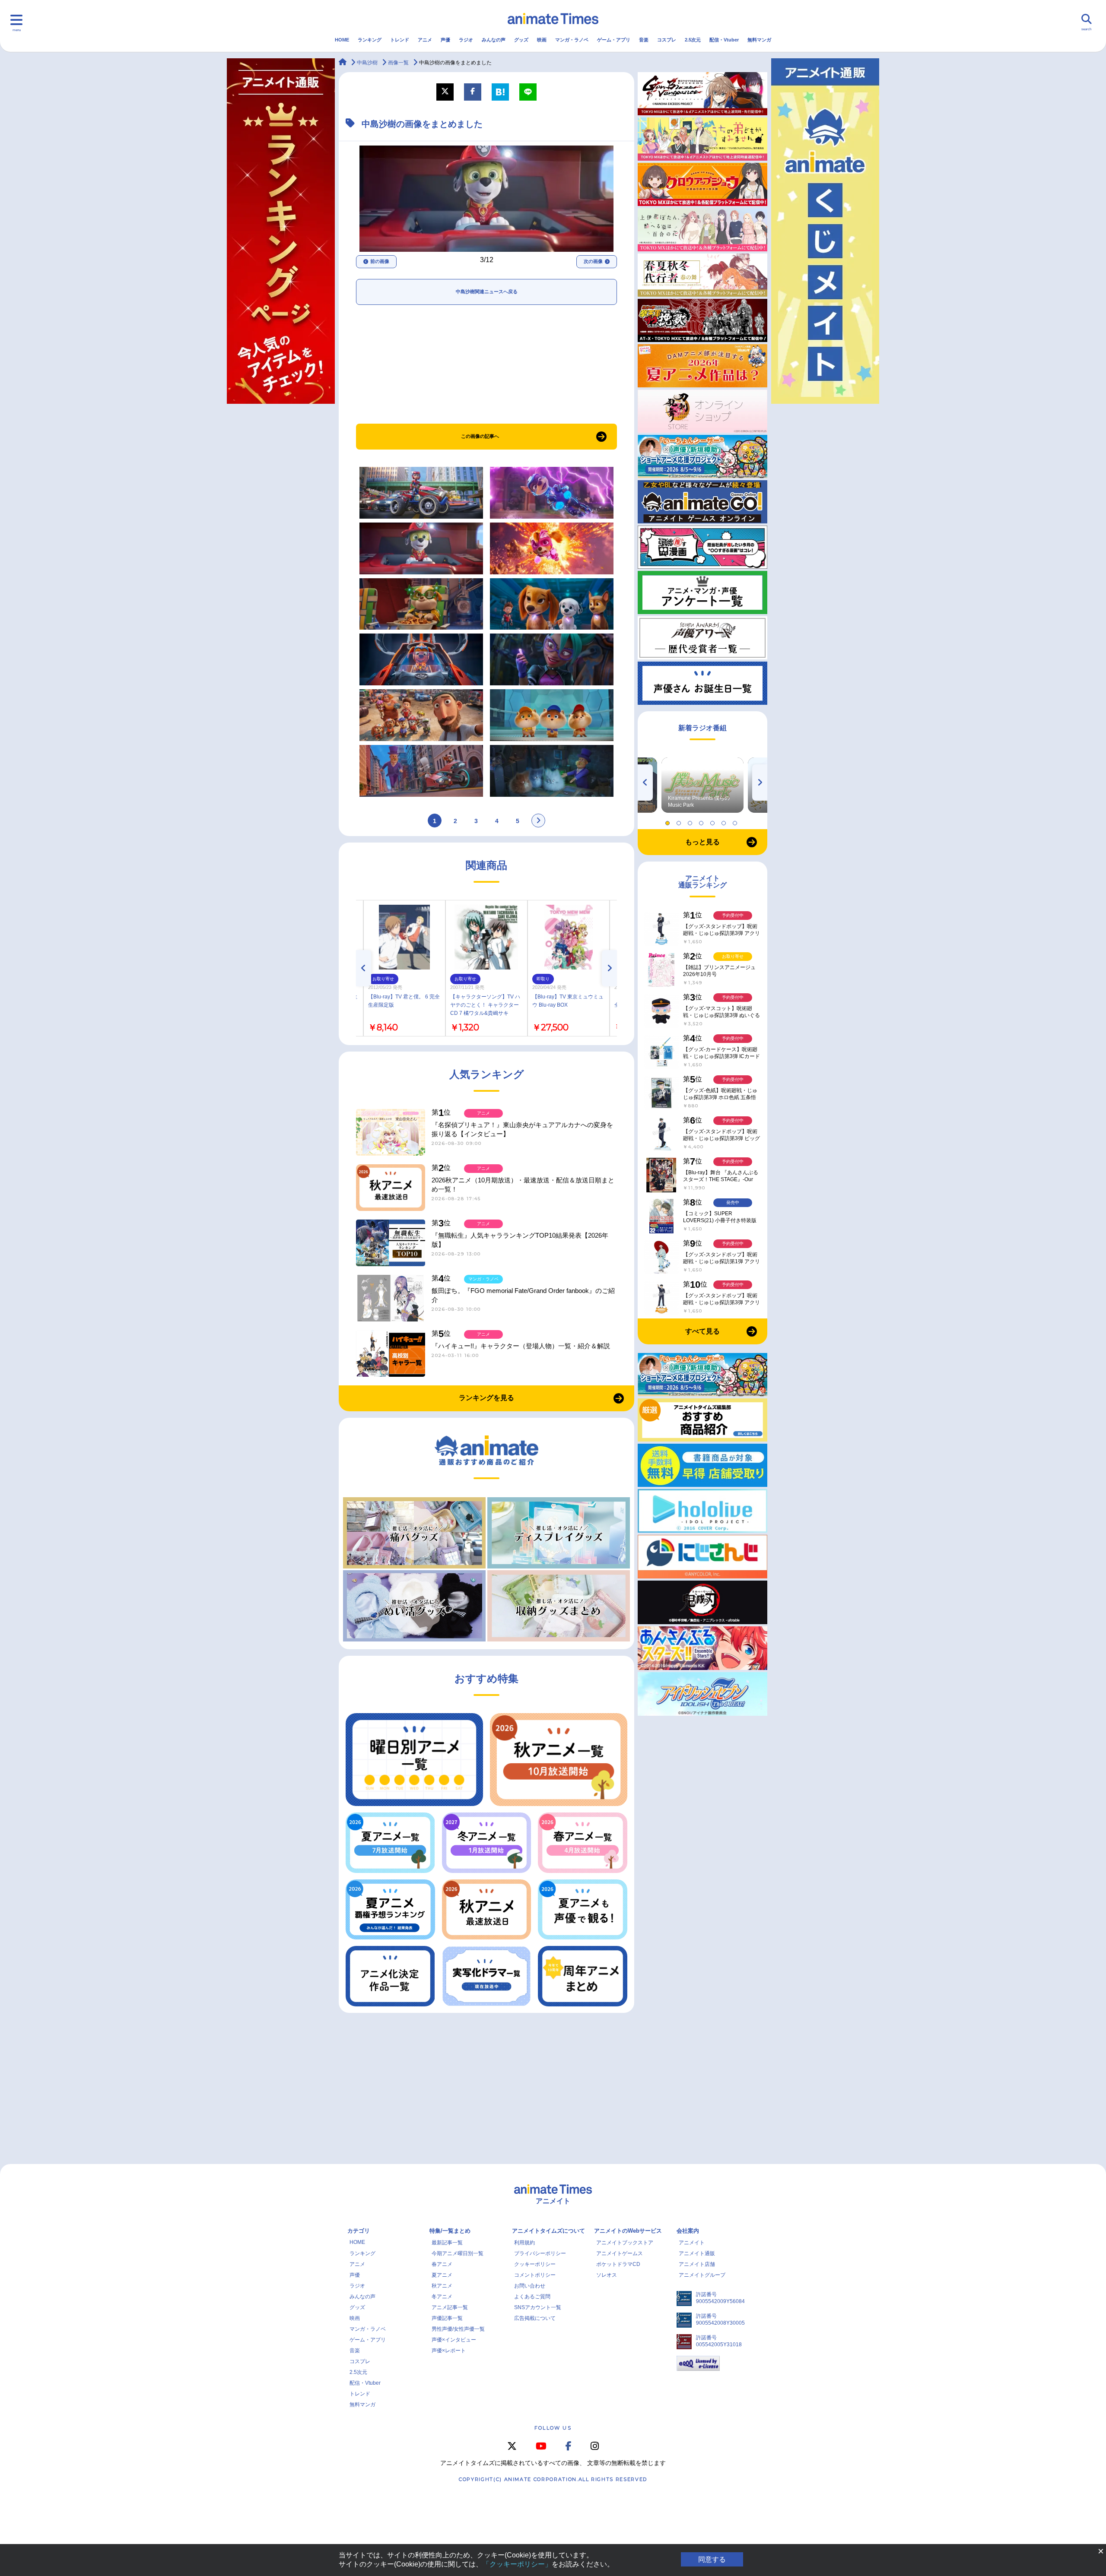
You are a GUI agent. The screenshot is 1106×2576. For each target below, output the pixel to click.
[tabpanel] (702, 785)
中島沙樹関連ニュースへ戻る (487, 292)
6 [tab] (725, 821)
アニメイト (692, 2243)
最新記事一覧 (447, 2243)
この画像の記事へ (480, 436)
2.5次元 (693, 40)
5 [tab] (714, 821)
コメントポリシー (535, 2275)
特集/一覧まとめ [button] (450, 2231)
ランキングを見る (486, 1398)
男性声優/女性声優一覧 (458, 2329)
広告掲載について (535, 2318)
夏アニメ (442, 2275)
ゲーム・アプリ (614, 40)
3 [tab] (691, 821)
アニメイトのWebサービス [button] (628, 2231)
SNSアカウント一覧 (538, 2307)
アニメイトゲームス (620, 2253)
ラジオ (466, 40)
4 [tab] (702, 821)
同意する (712, 2559)
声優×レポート (449, 2351)
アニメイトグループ (702, 2275)
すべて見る (702, 1331)
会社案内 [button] (688, 2231)
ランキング (370, 40)
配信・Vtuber (724, 40)
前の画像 (380, 261)
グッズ (521, 40)
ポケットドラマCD (618, 2264)
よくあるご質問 (532, 2297)
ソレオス (607, 2275)
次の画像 (593, 261)
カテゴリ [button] (359, 2231)
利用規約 (524, 2243)
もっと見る (702, 842)
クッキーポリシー (535, 2264)
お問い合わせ (530, 2286)
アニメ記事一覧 (450, 2307)
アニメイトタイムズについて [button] (548, 2231)
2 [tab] (680, 821)
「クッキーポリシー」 (517, 2564)
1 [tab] (669, 821)
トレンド (400, 40)
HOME (342, 40)
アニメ (425, 40)
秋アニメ (442, 2286)
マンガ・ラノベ (572, 40)
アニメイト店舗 (697, 2264)
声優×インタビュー (454, 2340)
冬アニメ (442, 2297)
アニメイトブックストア (625, 2243)
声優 (445, 40)
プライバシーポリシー (540, 2253)
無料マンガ (759, 40)
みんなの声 (494, 40)
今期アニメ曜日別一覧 (458, 2253)
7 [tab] (736, 821)
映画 (542, 40)
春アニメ (442, 2264)
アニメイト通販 (697, 2253)
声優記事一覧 (447, 2318)
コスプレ (667, 40)
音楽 (644, 40)
